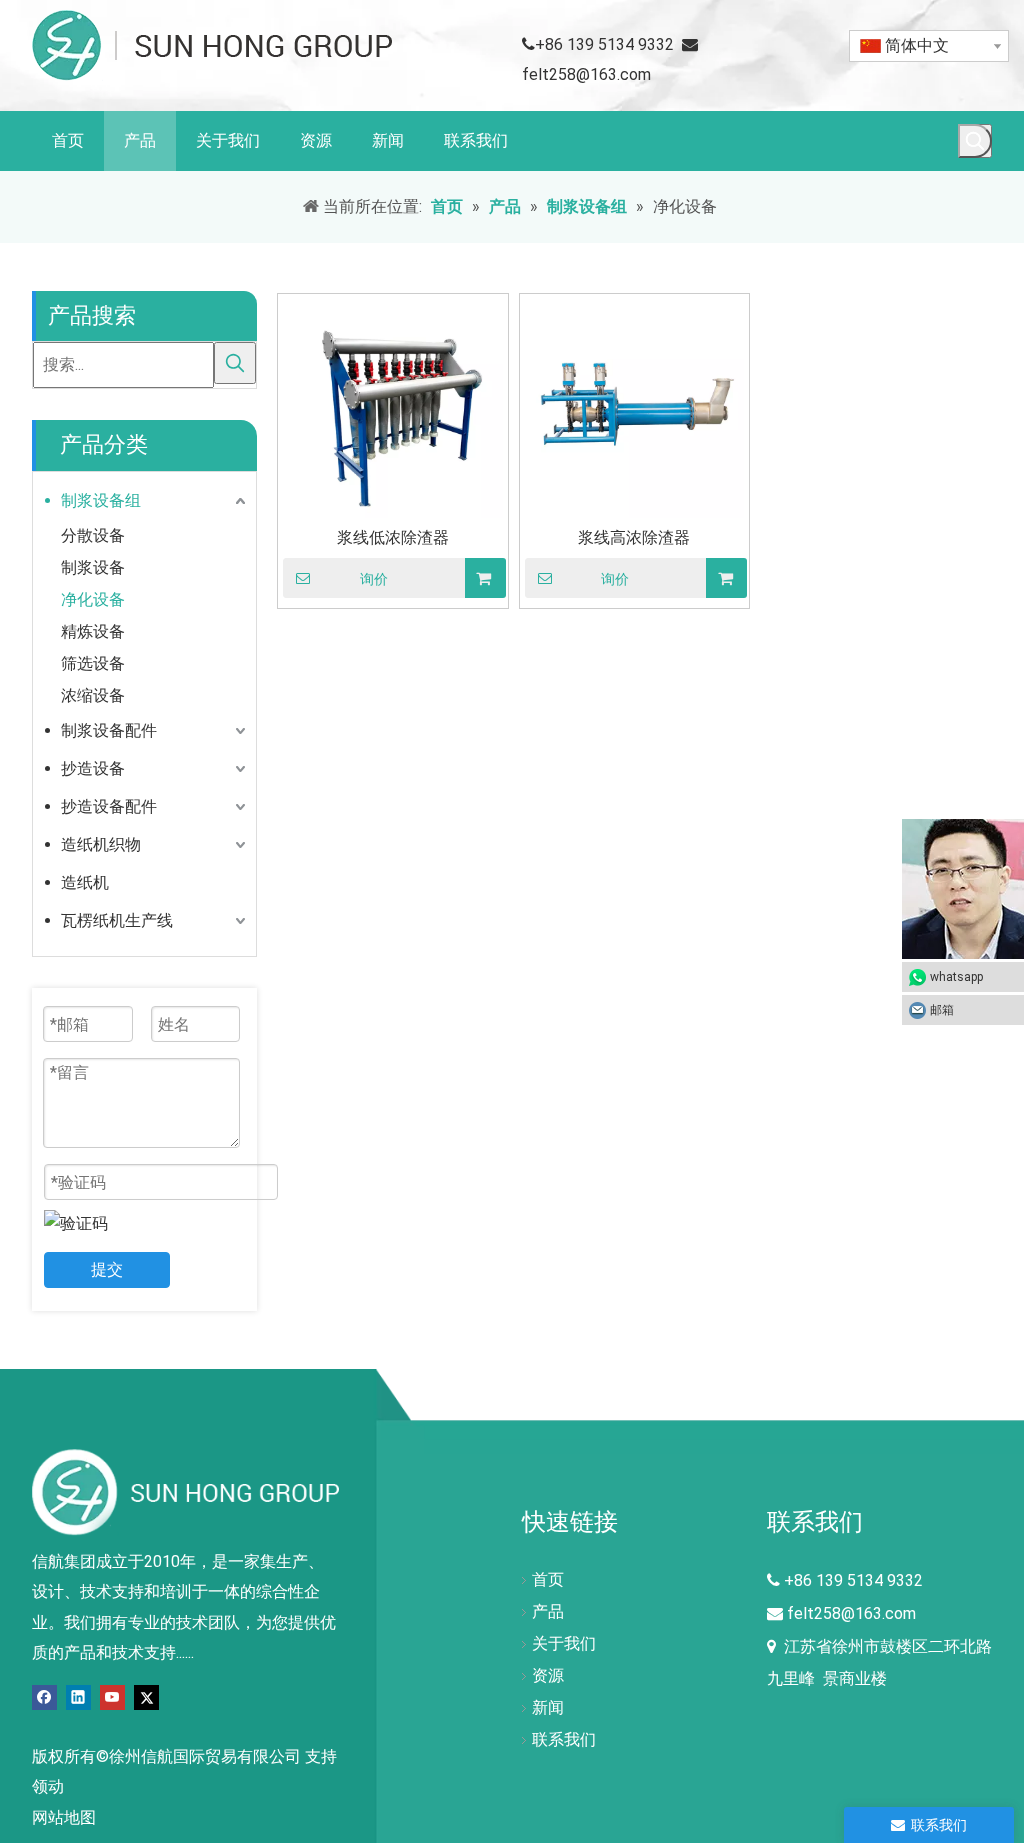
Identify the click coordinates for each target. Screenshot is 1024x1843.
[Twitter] (146, 1695)
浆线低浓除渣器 (393, 537)
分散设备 (93, 535)
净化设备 (93, 599)
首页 (548, 1579)
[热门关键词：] (975, 141)
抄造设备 (93, 768)
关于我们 (564, 1643)
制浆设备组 (101, 500)
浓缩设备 (93, 695)
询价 (374, 579)
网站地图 (64, 1817)
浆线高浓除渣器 (634, 537)
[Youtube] (112, 1695)
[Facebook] (44, 1695)
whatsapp (956, 977)
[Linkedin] (78, 1695)
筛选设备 (93, 663)
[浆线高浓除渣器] (635, 407)
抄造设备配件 (109, 806)
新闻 (548, 1707)
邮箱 (942, 1010)
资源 (548, 1675)
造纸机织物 (101, 844)
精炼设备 (93, 631)
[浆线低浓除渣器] (393, 407)
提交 (107, 1269)
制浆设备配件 (109, 730)
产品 (548, 1611)
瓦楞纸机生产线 (117, 920)
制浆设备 (93, 567)
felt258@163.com (586, 74)
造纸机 (85, 882)
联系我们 (564, 1739)
